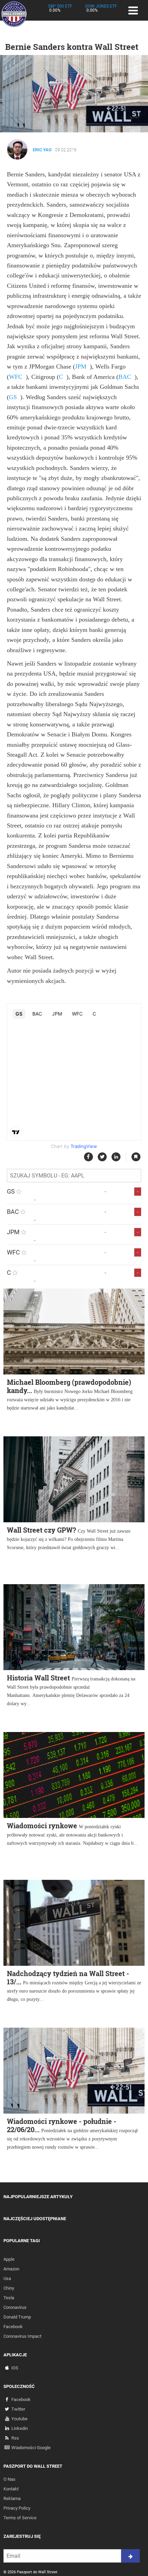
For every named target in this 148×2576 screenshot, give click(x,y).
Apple (9, 2259)
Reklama (12, 2498)
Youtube (19, 2419)
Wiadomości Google (31, 2448)
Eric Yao (42, 150)
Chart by (74, 1146)
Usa (7, 2278)
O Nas (9, 2479)
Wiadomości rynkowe (42, 1826)
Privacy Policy (17, 2508)
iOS (15, 2368)
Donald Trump (17, 2317)
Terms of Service (20, 2518)
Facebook (13, 2327)
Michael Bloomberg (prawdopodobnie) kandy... (69, 1386)
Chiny (9, 2288)
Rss (15, 2438)
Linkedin (20, 2428)
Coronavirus (15, 2307)
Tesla (9, 2298)
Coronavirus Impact (22, 2336)
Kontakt (11, 2489)
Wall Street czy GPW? (41, 1530)
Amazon (11, 2269)
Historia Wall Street (38, 1678)
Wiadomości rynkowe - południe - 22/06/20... (62, 2125)
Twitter (18, 2409)
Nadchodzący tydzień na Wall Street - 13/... (68, 1977)
